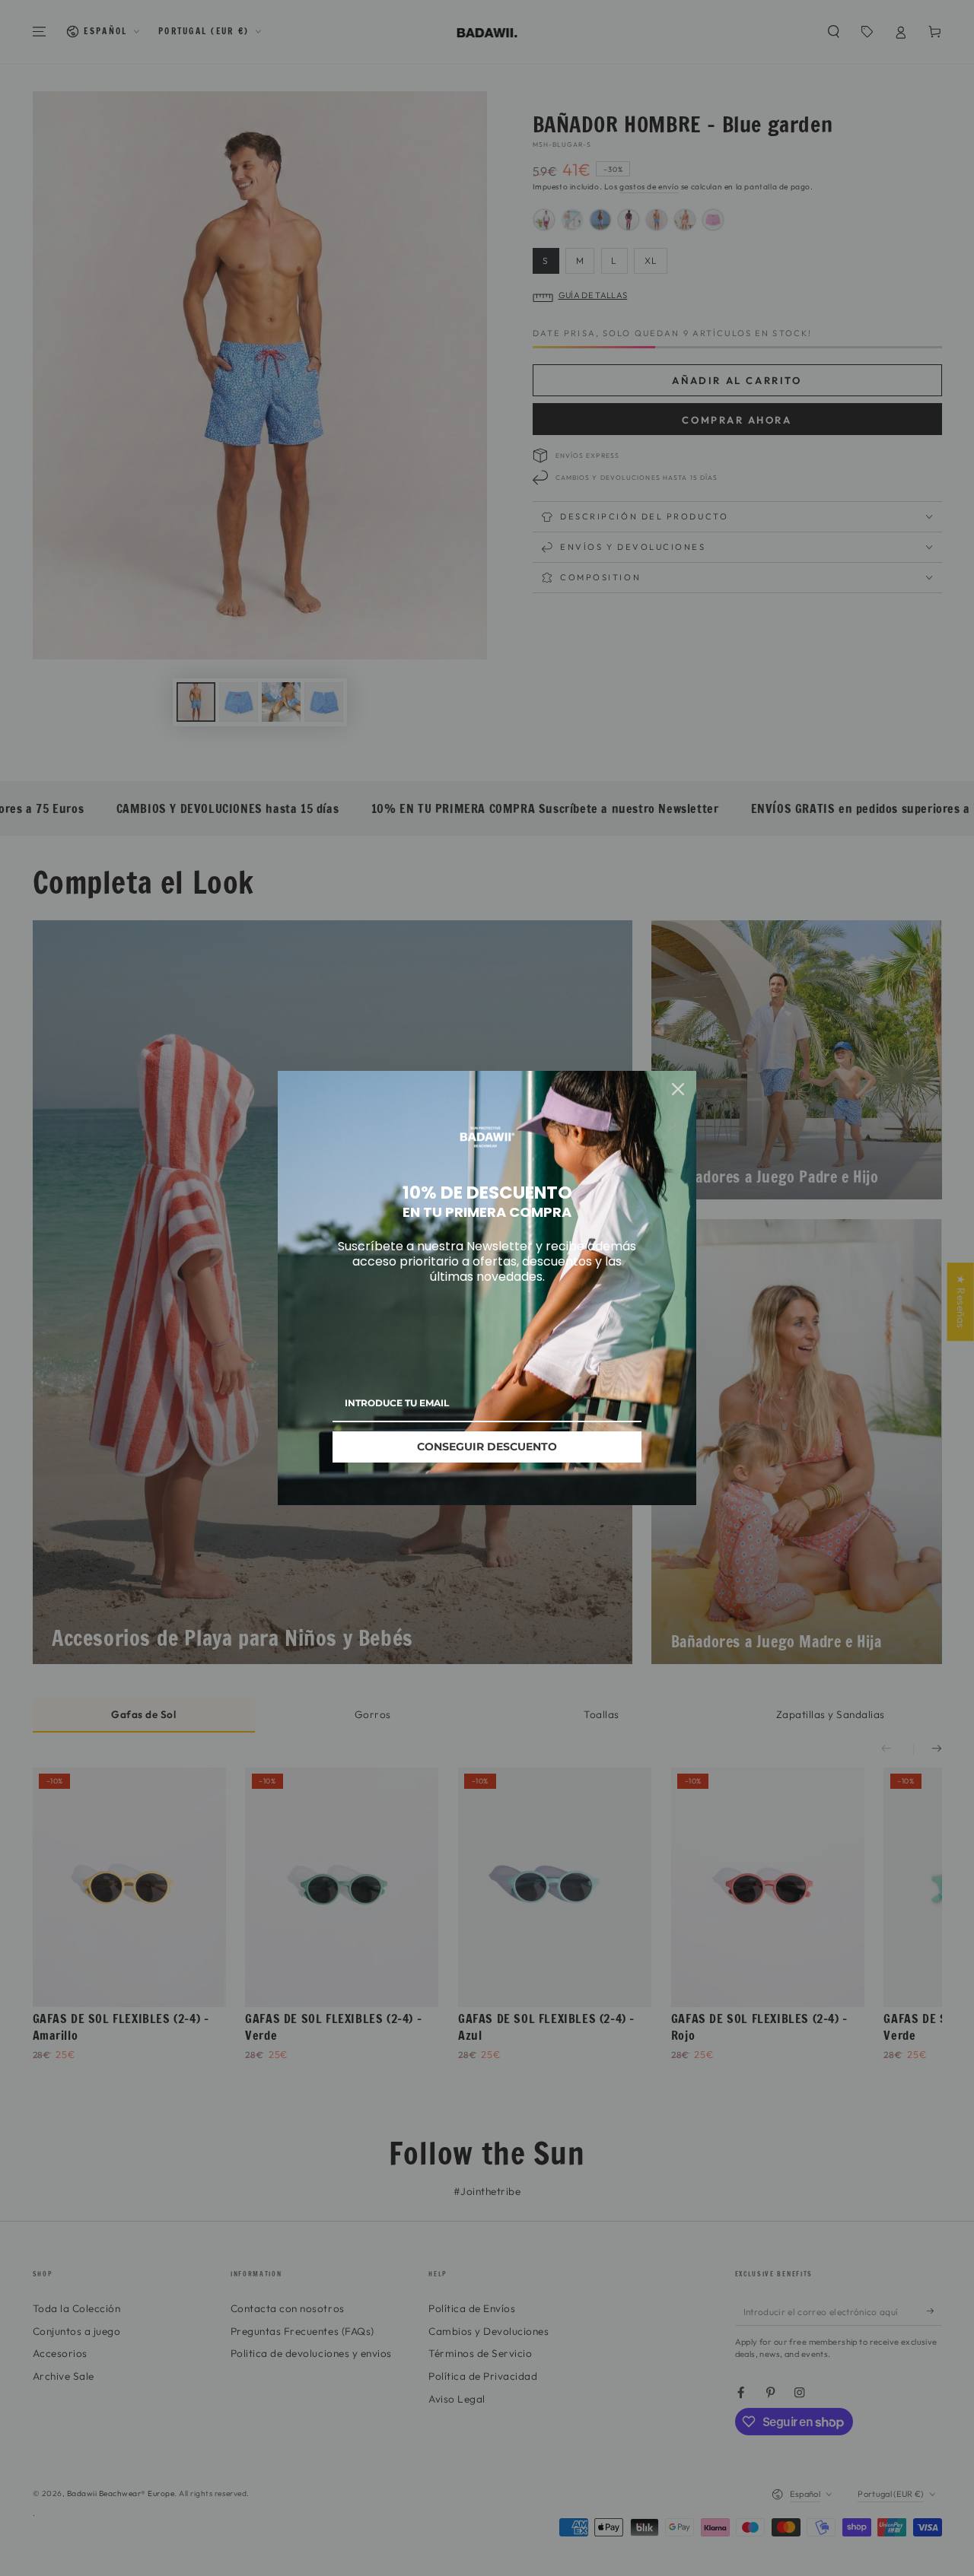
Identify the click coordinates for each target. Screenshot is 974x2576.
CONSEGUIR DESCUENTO (487, 1447)
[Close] (678, 1089)
